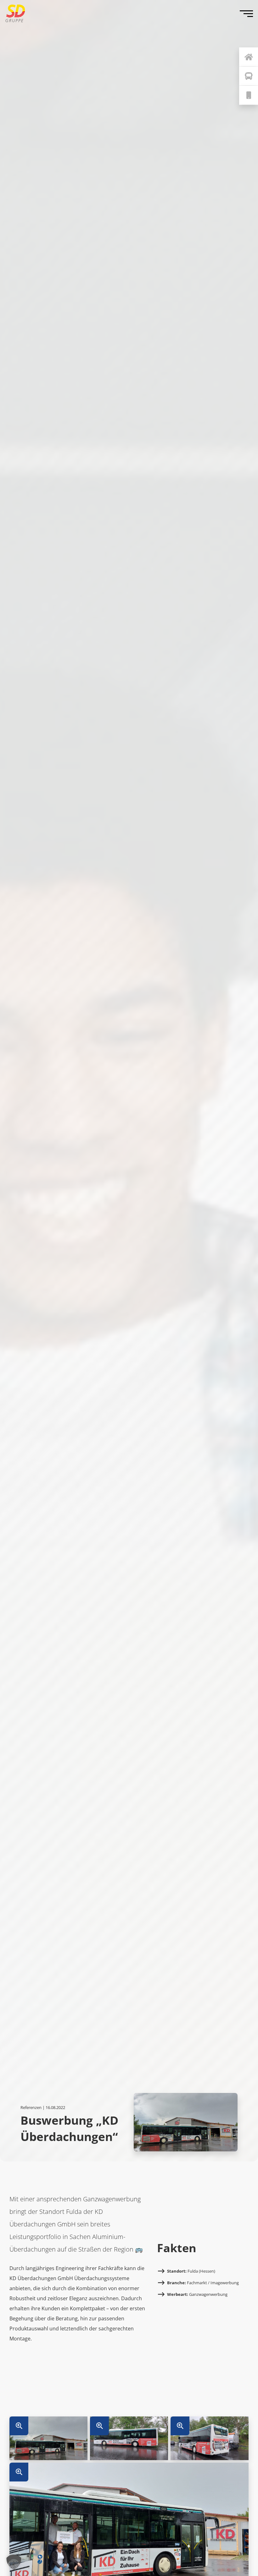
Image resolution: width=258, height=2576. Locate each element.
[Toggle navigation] (248, 13)
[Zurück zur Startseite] (249, 57)
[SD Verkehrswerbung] (15, 13)
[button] (14, 2562)
